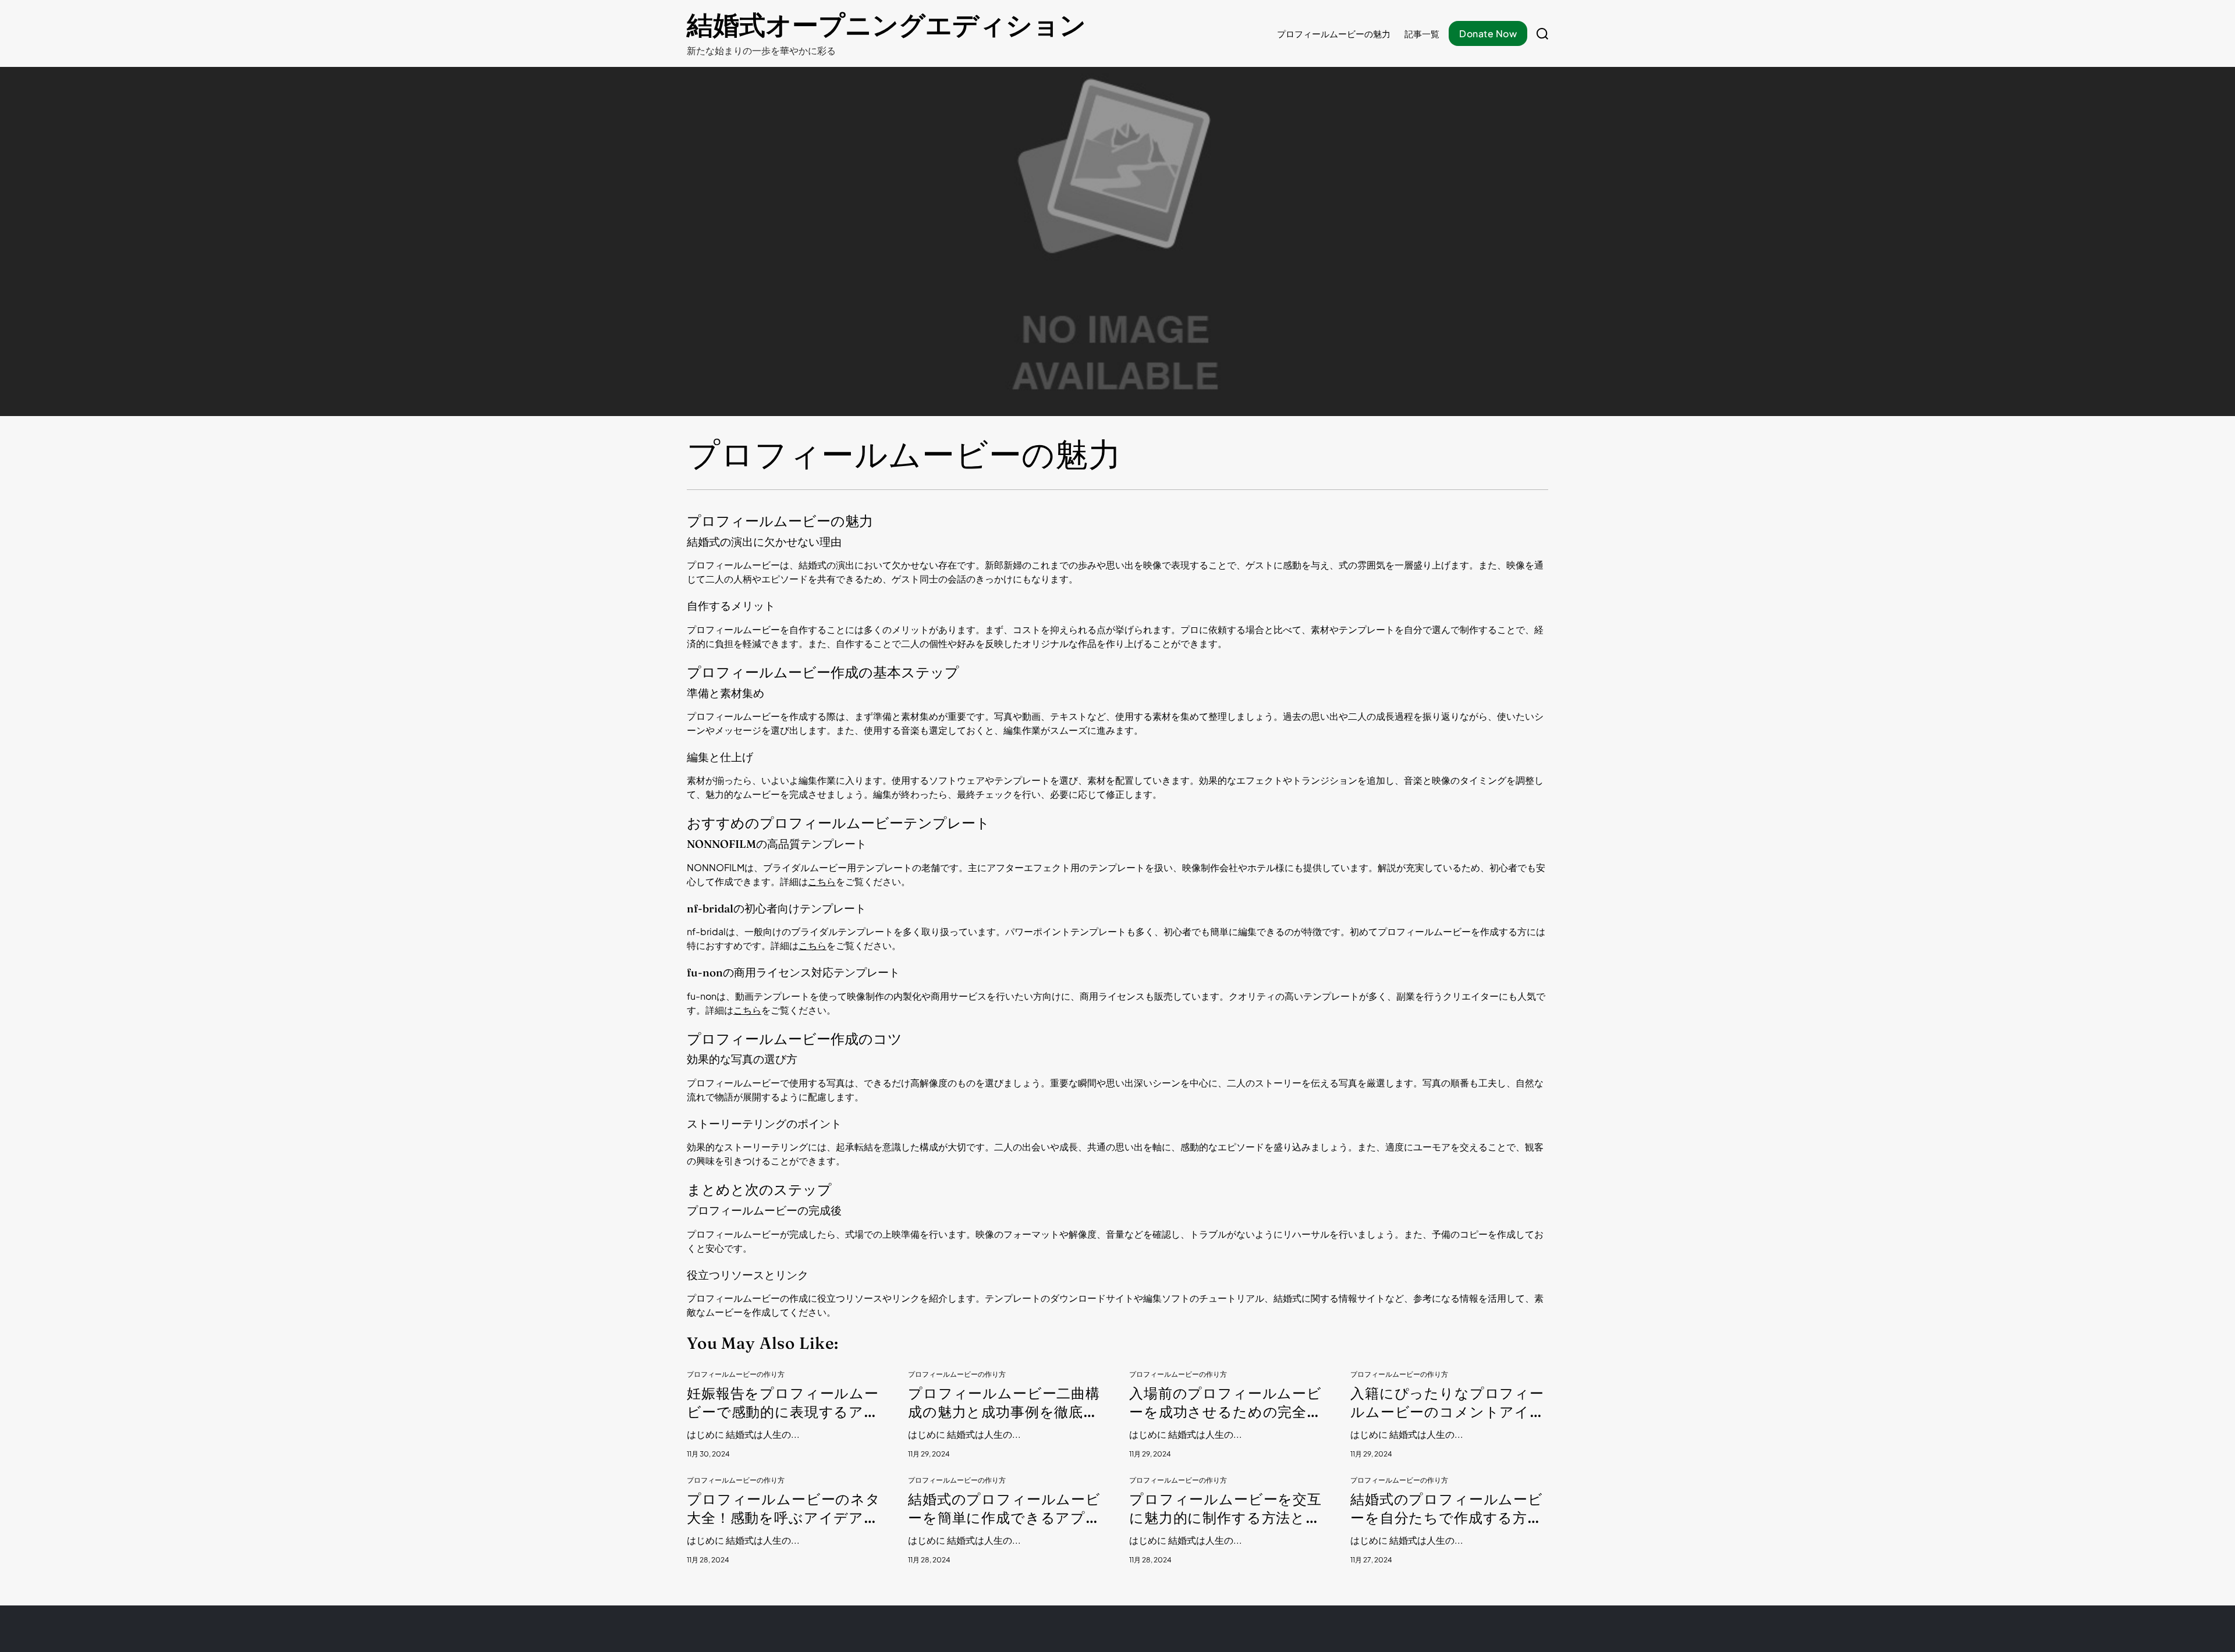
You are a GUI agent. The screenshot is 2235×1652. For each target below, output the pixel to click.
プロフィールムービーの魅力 (1334, 33)
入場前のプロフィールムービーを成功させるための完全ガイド (1225, 1403)
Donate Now (1488, 33)
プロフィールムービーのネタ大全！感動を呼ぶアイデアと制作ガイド (784, 1509)
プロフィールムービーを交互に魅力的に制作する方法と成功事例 (1225, 1509)
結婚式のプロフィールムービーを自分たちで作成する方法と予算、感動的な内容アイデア (1447, 1509)
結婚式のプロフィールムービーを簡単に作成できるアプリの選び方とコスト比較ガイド (1005, 1509)
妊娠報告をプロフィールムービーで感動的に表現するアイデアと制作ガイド (783, 1403)
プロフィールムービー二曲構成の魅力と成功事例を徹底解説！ (1004, 1403)
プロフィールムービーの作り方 (736, 1374)
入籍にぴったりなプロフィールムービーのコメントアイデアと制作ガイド (1448, 1403)
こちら (822, 881)
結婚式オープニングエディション (886, 25)
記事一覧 (1422, 33)
